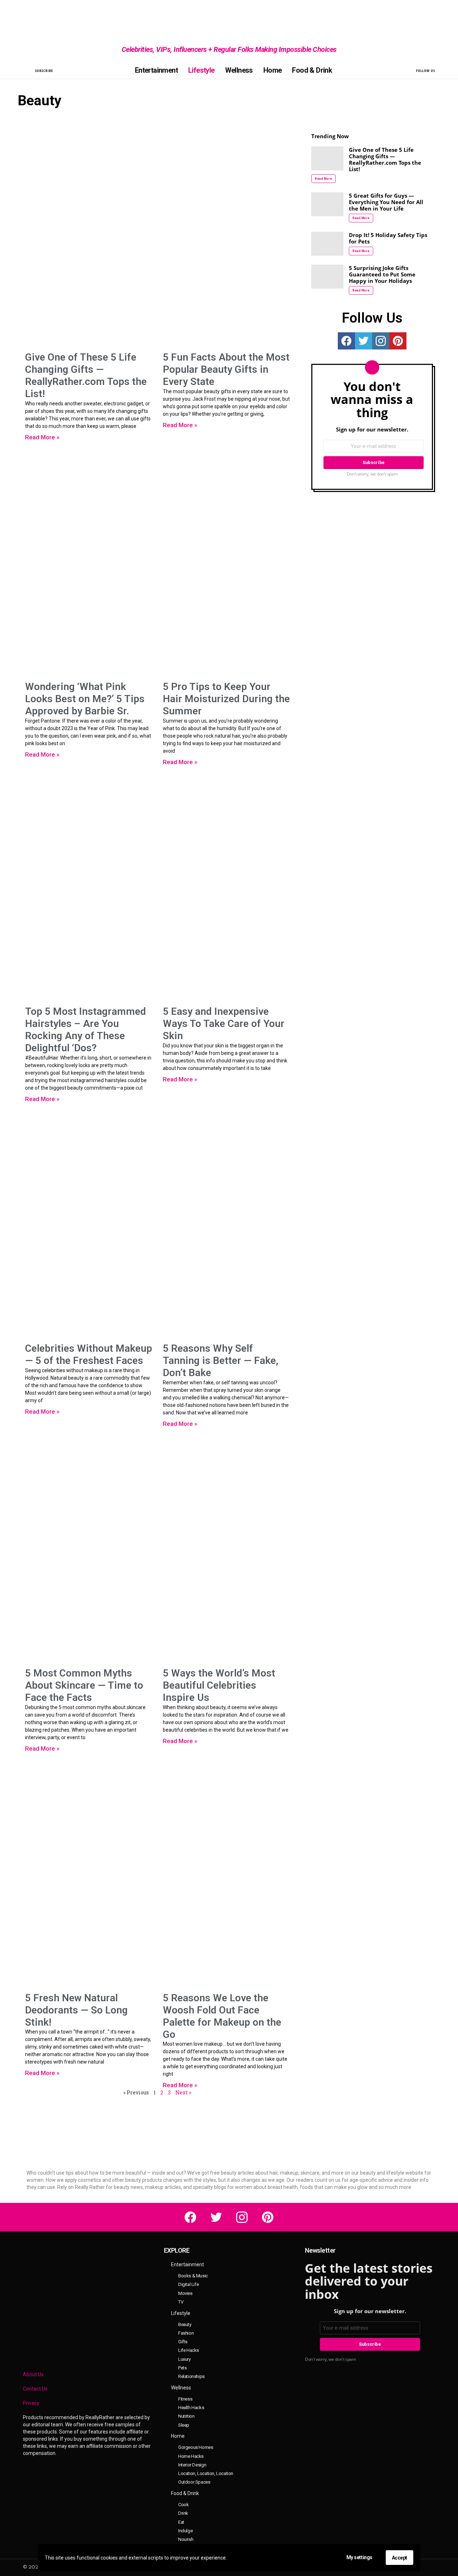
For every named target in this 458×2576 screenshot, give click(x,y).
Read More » (42, 437)
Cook (183, 2505)
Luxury (184, 2359)
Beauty (185, 2324)
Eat (181, 2522)
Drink (183, 2513)
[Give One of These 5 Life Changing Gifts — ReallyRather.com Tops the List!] (327, 158)
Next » (183, 2092)
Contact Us (35, 2389)
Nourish (186, 2539)
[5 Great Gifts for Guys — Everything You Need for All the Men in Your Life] (327, 204)
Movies (185, 2293)
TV (181, 2302)
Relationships (191, 2376)
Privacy (31, 2403)
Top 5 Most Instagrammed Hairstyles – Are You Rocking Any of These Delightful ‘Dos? (86, 1030)
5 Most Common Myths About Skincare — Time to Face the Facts (84, 1685)
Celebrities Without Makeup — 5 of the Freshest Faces (89, 1354)
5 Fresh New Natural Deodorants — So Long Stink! (76, 2010)
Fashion (186, 2333)
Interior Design (192, 2465)
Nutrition (186, 2416)
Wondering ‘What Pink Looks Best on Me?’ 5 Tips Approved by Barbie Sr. (85, 699)
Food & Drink (312, 70)
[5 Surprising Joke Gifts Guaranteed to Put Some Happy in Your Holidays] (327, 277)
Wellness (239, 70)
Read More (323, 179)
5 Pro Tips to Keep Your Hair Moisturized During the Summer (226, 699)
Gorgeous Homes (196, 2447)
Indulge (185, 2531)
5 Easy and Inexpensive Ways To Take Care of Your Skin (224, 1024)
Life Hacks (189, 2350)
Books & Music (193, 2276)
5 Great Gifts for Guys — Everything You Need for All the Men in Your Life (386, 202)
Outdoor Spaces (194, 2482)
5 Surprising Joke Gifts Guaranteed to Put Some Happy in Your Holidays (382, 274)
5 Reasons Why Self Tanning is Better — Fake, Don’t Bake (221, 1361)
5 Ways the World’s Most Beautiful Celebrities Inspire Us (219, 1685)
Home (273, 70)
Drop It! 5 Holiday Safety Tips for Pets (388, 238)
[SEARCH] (27, 70)
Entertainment (156, 70)
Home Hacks (191, 2456)
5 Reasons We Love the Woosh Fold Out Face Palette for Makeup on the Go (222, 2016)
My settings (359, 2557)
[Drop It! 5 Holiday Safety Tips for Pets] (327, 244)
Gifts (183, 2342)
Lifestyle (201, 70)
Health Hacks (191, 2408)
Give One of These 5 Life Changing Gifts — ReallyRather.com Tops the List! (86, 375)
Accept (399, 2558)
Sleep (184, 2425)
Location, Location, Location (206, 2473)
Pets (182, 2368)
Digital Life (188, 2284)
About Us (33, 2374)
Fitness (185, 2399)
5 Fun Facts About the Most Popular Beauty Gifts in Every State (226, 369)
